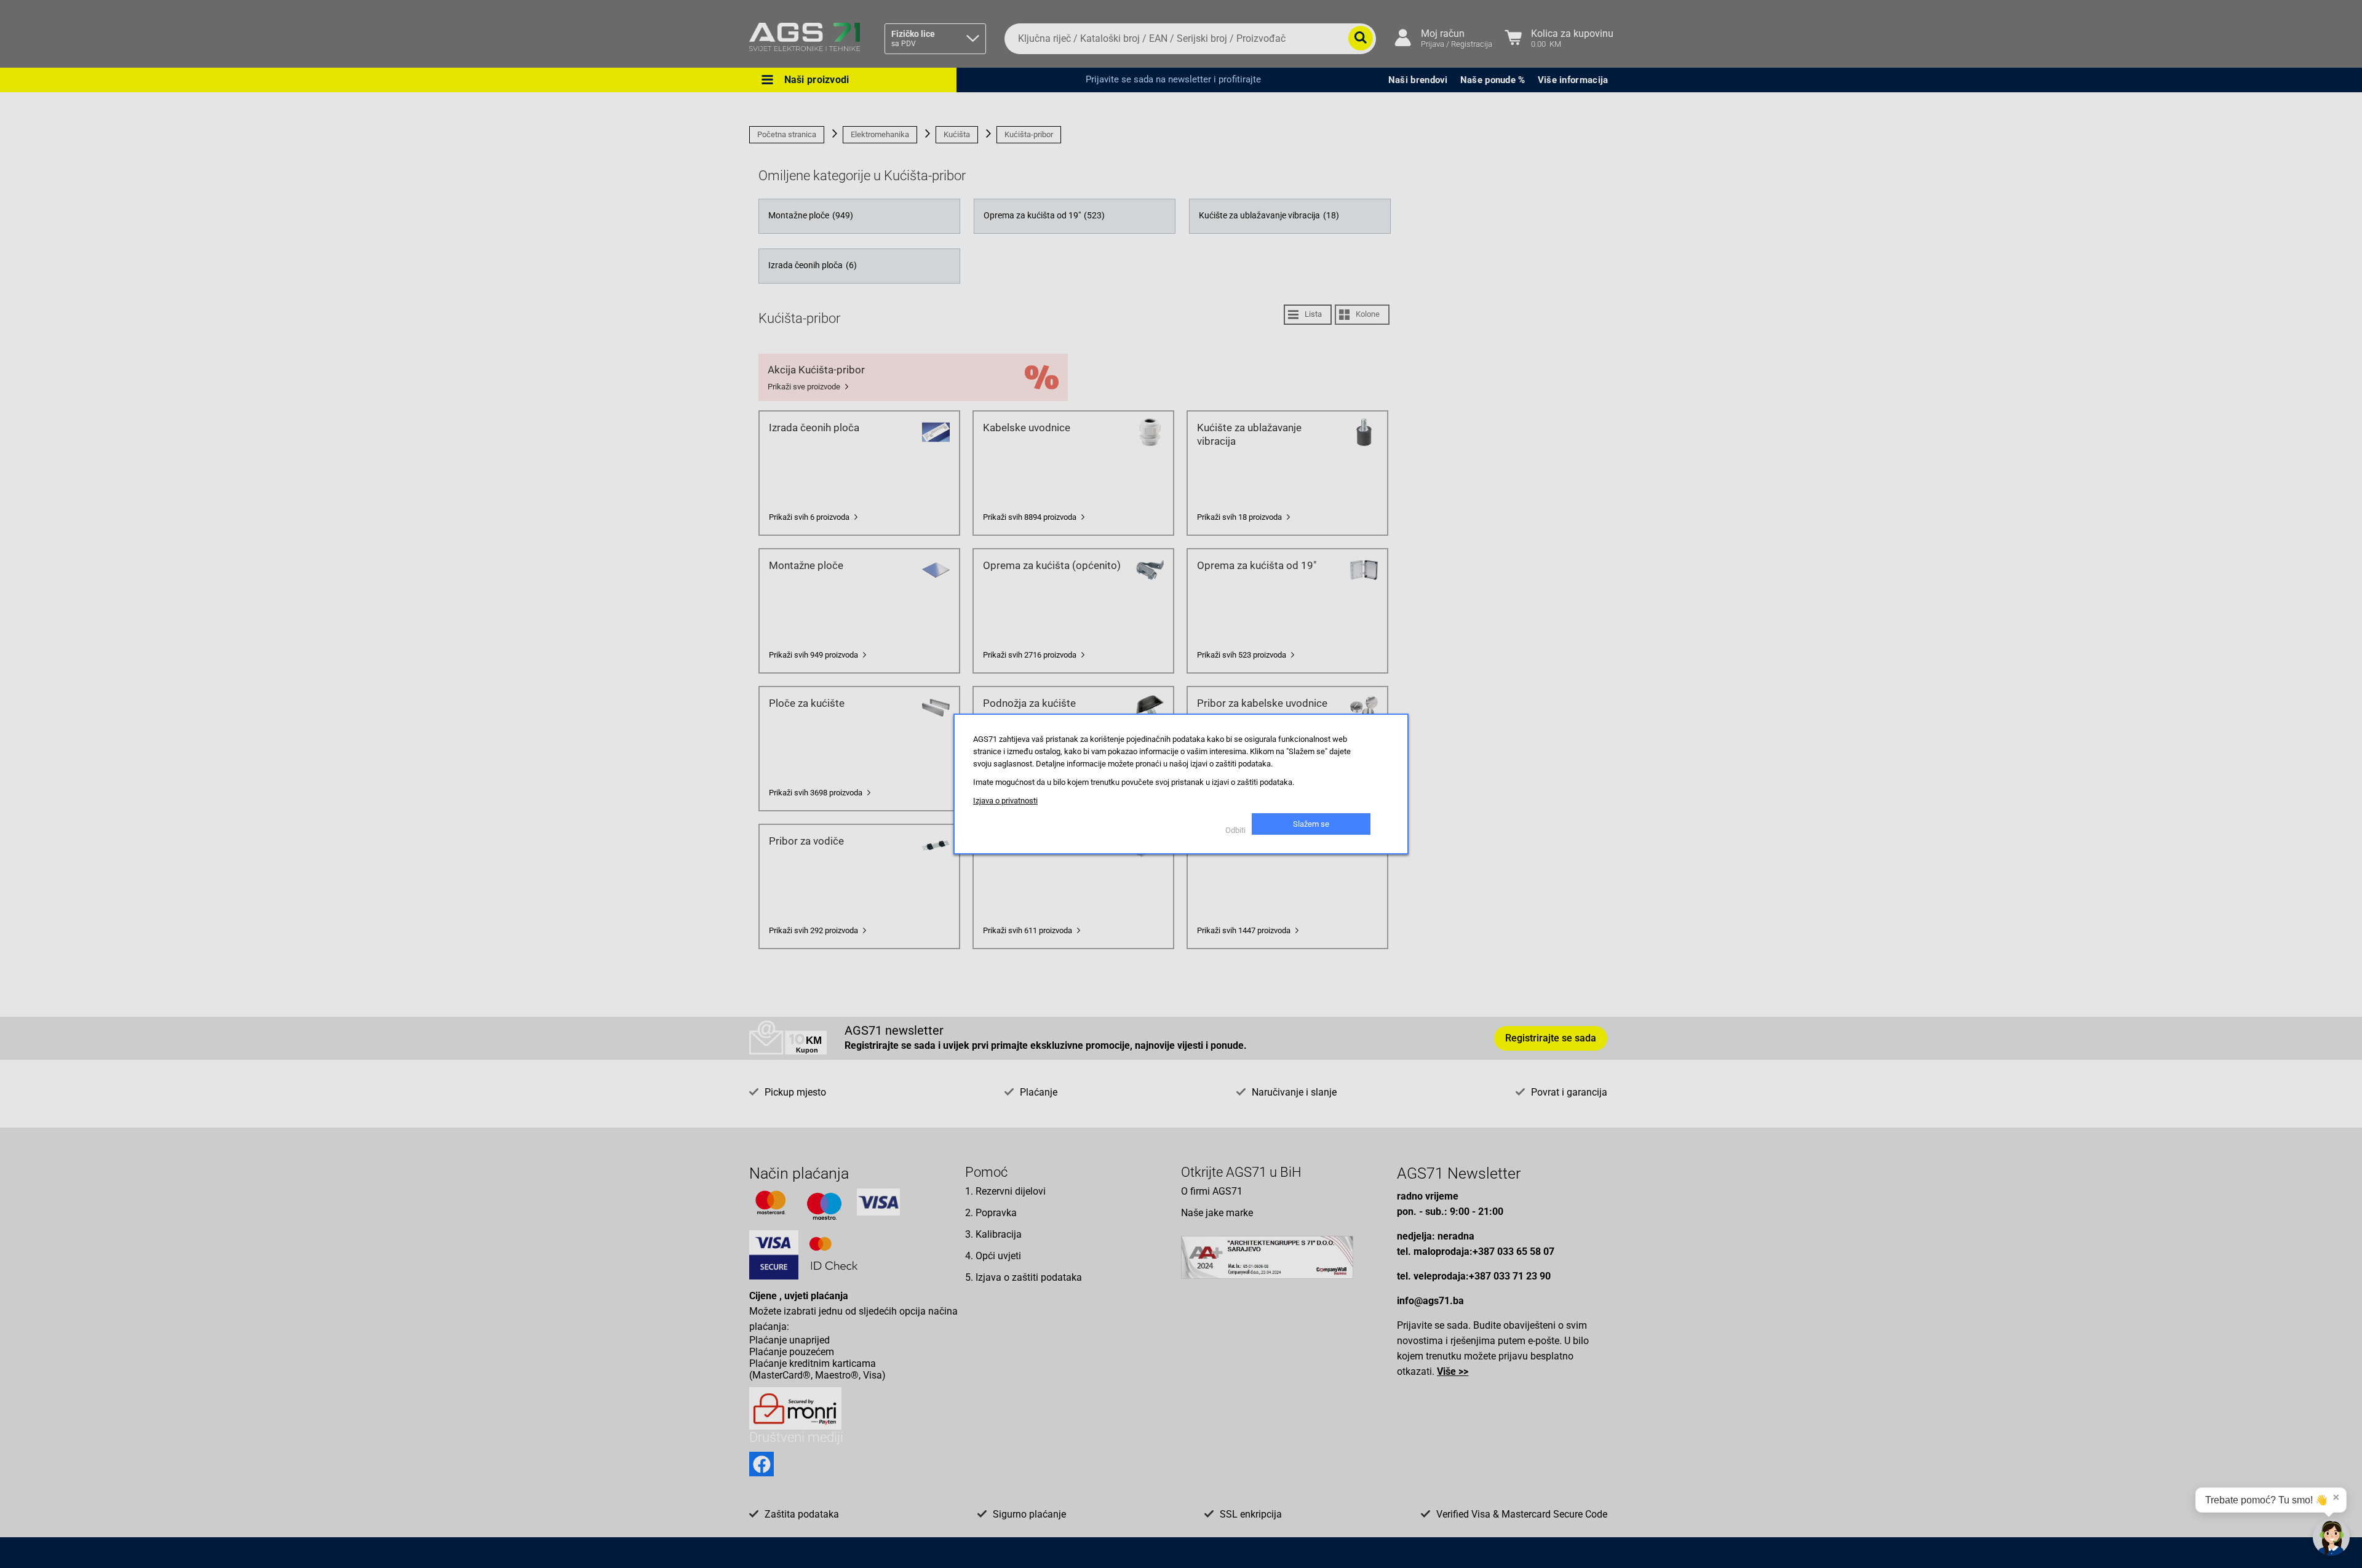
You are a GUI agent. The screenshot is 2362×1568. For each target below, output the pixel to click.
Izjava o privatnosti (1005, 801)
